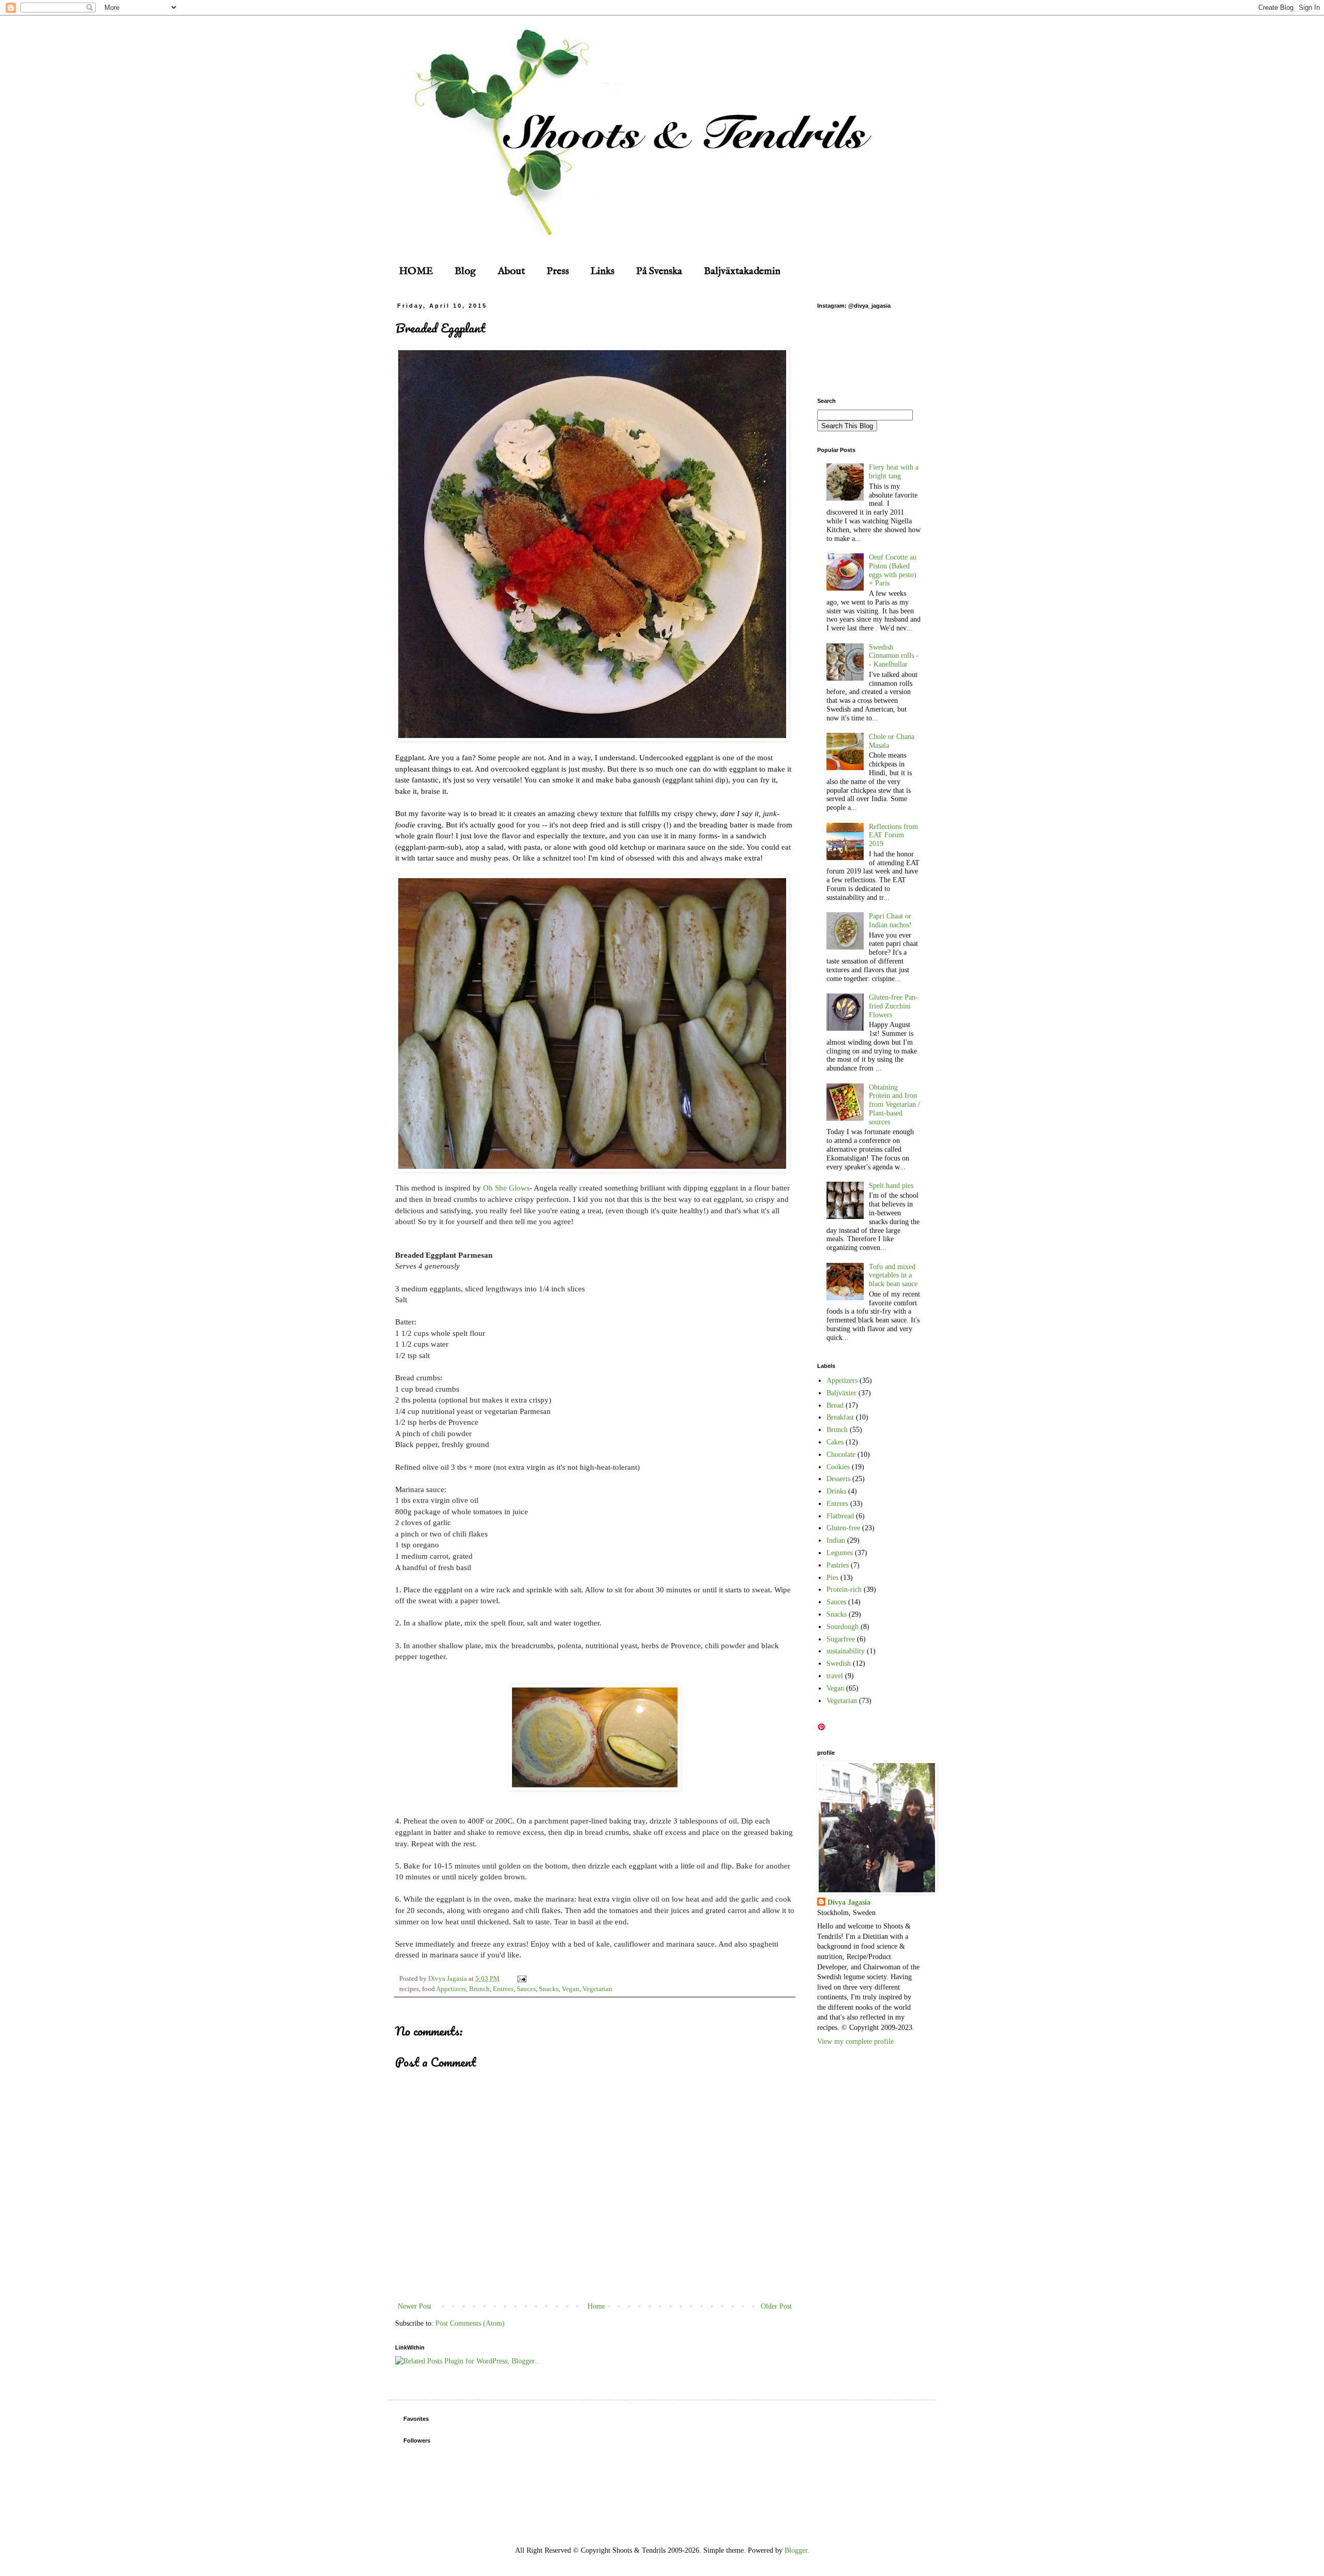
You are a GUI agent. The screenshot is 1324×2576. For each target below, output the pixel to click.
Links (603, 271)
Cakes (835, 1442)
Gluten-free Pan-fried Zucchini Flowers (893, 1006)
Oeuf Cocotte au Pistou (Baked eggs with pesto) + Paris (893, 570)
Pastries (838, 1565)
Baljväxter (841, 1393)
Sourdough (842, 1627)
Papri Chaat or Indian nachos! (890, 921)
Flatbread (840, 1516)
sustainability (846, 1651)
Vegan (570, 1989)
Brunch (479, 1989)
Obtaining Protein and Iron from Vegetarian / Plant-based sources (894, 1105)
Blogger (796, 2550)
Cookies (838, 1467)
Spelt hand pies (891, 1186)
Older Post (776, 2306)
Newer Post (415, 2306)
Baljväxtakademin (742, 271)
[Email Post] (520, 1979)
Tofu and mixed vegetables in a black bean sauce (893, 1276)
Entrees (503, 1989)
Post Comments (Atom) (470, 2323)
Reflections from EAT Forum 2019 (893, 835)
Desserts (838, 1479)
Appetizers (451, 1989)
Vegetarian (597, 1989)
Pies (832, 1578)
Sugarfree (841, 1639)
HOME (416, 271)
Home (596, 2306)
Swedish (839, 1663)
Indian (836, 1540)
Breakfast (840, 1417)
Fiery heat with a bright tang (894, 472)
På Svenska (659, 271)
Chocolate (841, 1455)
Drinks (836, 1491)
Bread (835, 1405)
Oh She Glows (506, 1188)
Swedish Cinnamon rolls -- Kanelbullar (894, 656)
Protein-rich (844, 1590)
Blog (465, 271)
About (511, 271)
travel (835, 1676)
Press (558, 271)
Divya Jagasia (849, 1902)
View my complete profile (855, 2042)
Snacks (549, 1989)
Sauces (526, 1989)
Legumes (840, 1553)
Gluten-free (843, 1528)
